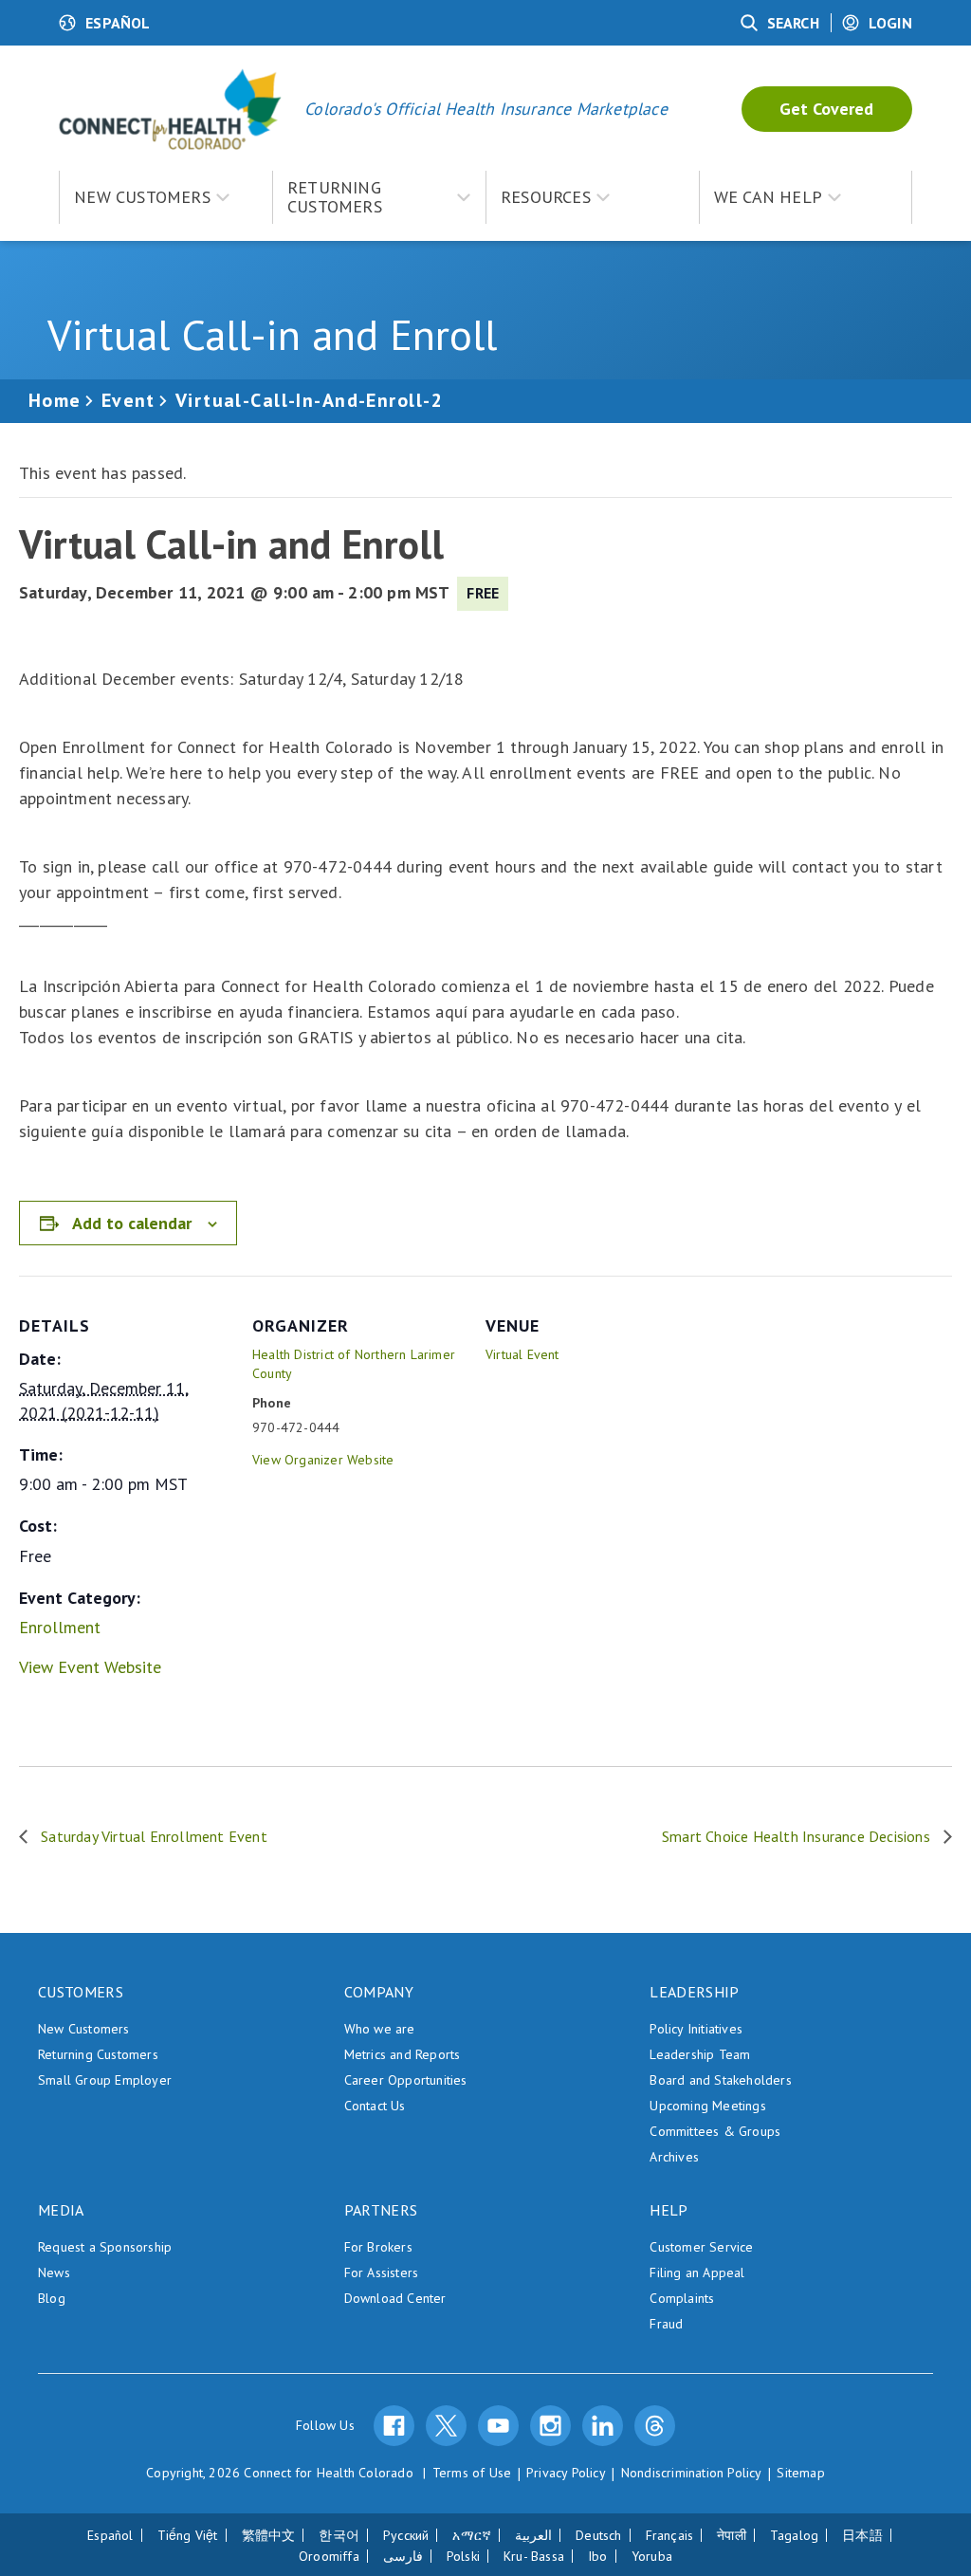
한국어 (339, 2535)
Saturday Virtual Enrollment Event (152, 1836)
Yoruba (652, 2556)
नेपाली (732, 2535)
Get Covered (826, 109)
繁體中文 (269, 2535)
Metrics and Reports (403, 2054)
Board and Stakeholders (720, 2080)
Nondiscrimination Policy (692, 2473)
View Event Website (90, 1667)
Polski (463, 2556)
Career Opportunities (406, 2080)
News (54, 2272)
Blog (52, 2298)
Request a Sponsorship (105, 2247)
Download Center (395, 2298)
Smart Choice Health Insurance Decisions (798, 1836)
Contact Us (375, 2106)
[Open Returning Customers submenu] (471, 197)
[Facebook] (394, 2426)
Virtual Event (522, 1354)
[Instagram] (550, 2426)
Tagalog (794, 2535)
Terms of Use (472, 2473)
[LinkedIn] (603, 2426)
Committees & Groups (715, 2131)
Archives (674, 2157)
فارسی (403, 2556)
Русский (406, 2535)
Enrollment (60, 1627)
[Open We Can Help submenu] (842, 197)
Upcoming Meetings (707, 2106)
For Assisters (382, 2272)
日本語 (862, 2535)
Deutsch (598, 2535)
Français (670, 2535)
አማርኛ (472, 2535)
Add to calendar (132, 1223)
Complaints (682, 2298)
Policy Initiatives (696, 2029)
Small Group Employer (105, 2080)
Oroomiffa (329, 2556)
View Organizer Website (323, 1460)
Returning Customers (98, 2054)
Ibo (598, 2556)
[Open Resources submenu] (611, 197)
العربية (533, 2535)
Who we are (380, 2029)
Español (110, 2535)
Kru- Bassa (534, 2556)
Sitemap (800, 2473)
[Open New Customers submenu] (230, 197)
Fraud (666, 2324)
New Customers (84, 2029)
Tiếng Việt (188, 2535)
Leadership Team (700, 2054)
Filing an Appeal (697, 2272)
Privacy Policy (566, 2473)
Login (890, 23)
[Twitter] (446, 2426)
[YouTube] (498, 2426)
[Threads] (655, 2426)
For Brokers (378, 2247)
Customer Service (701, 2247)
